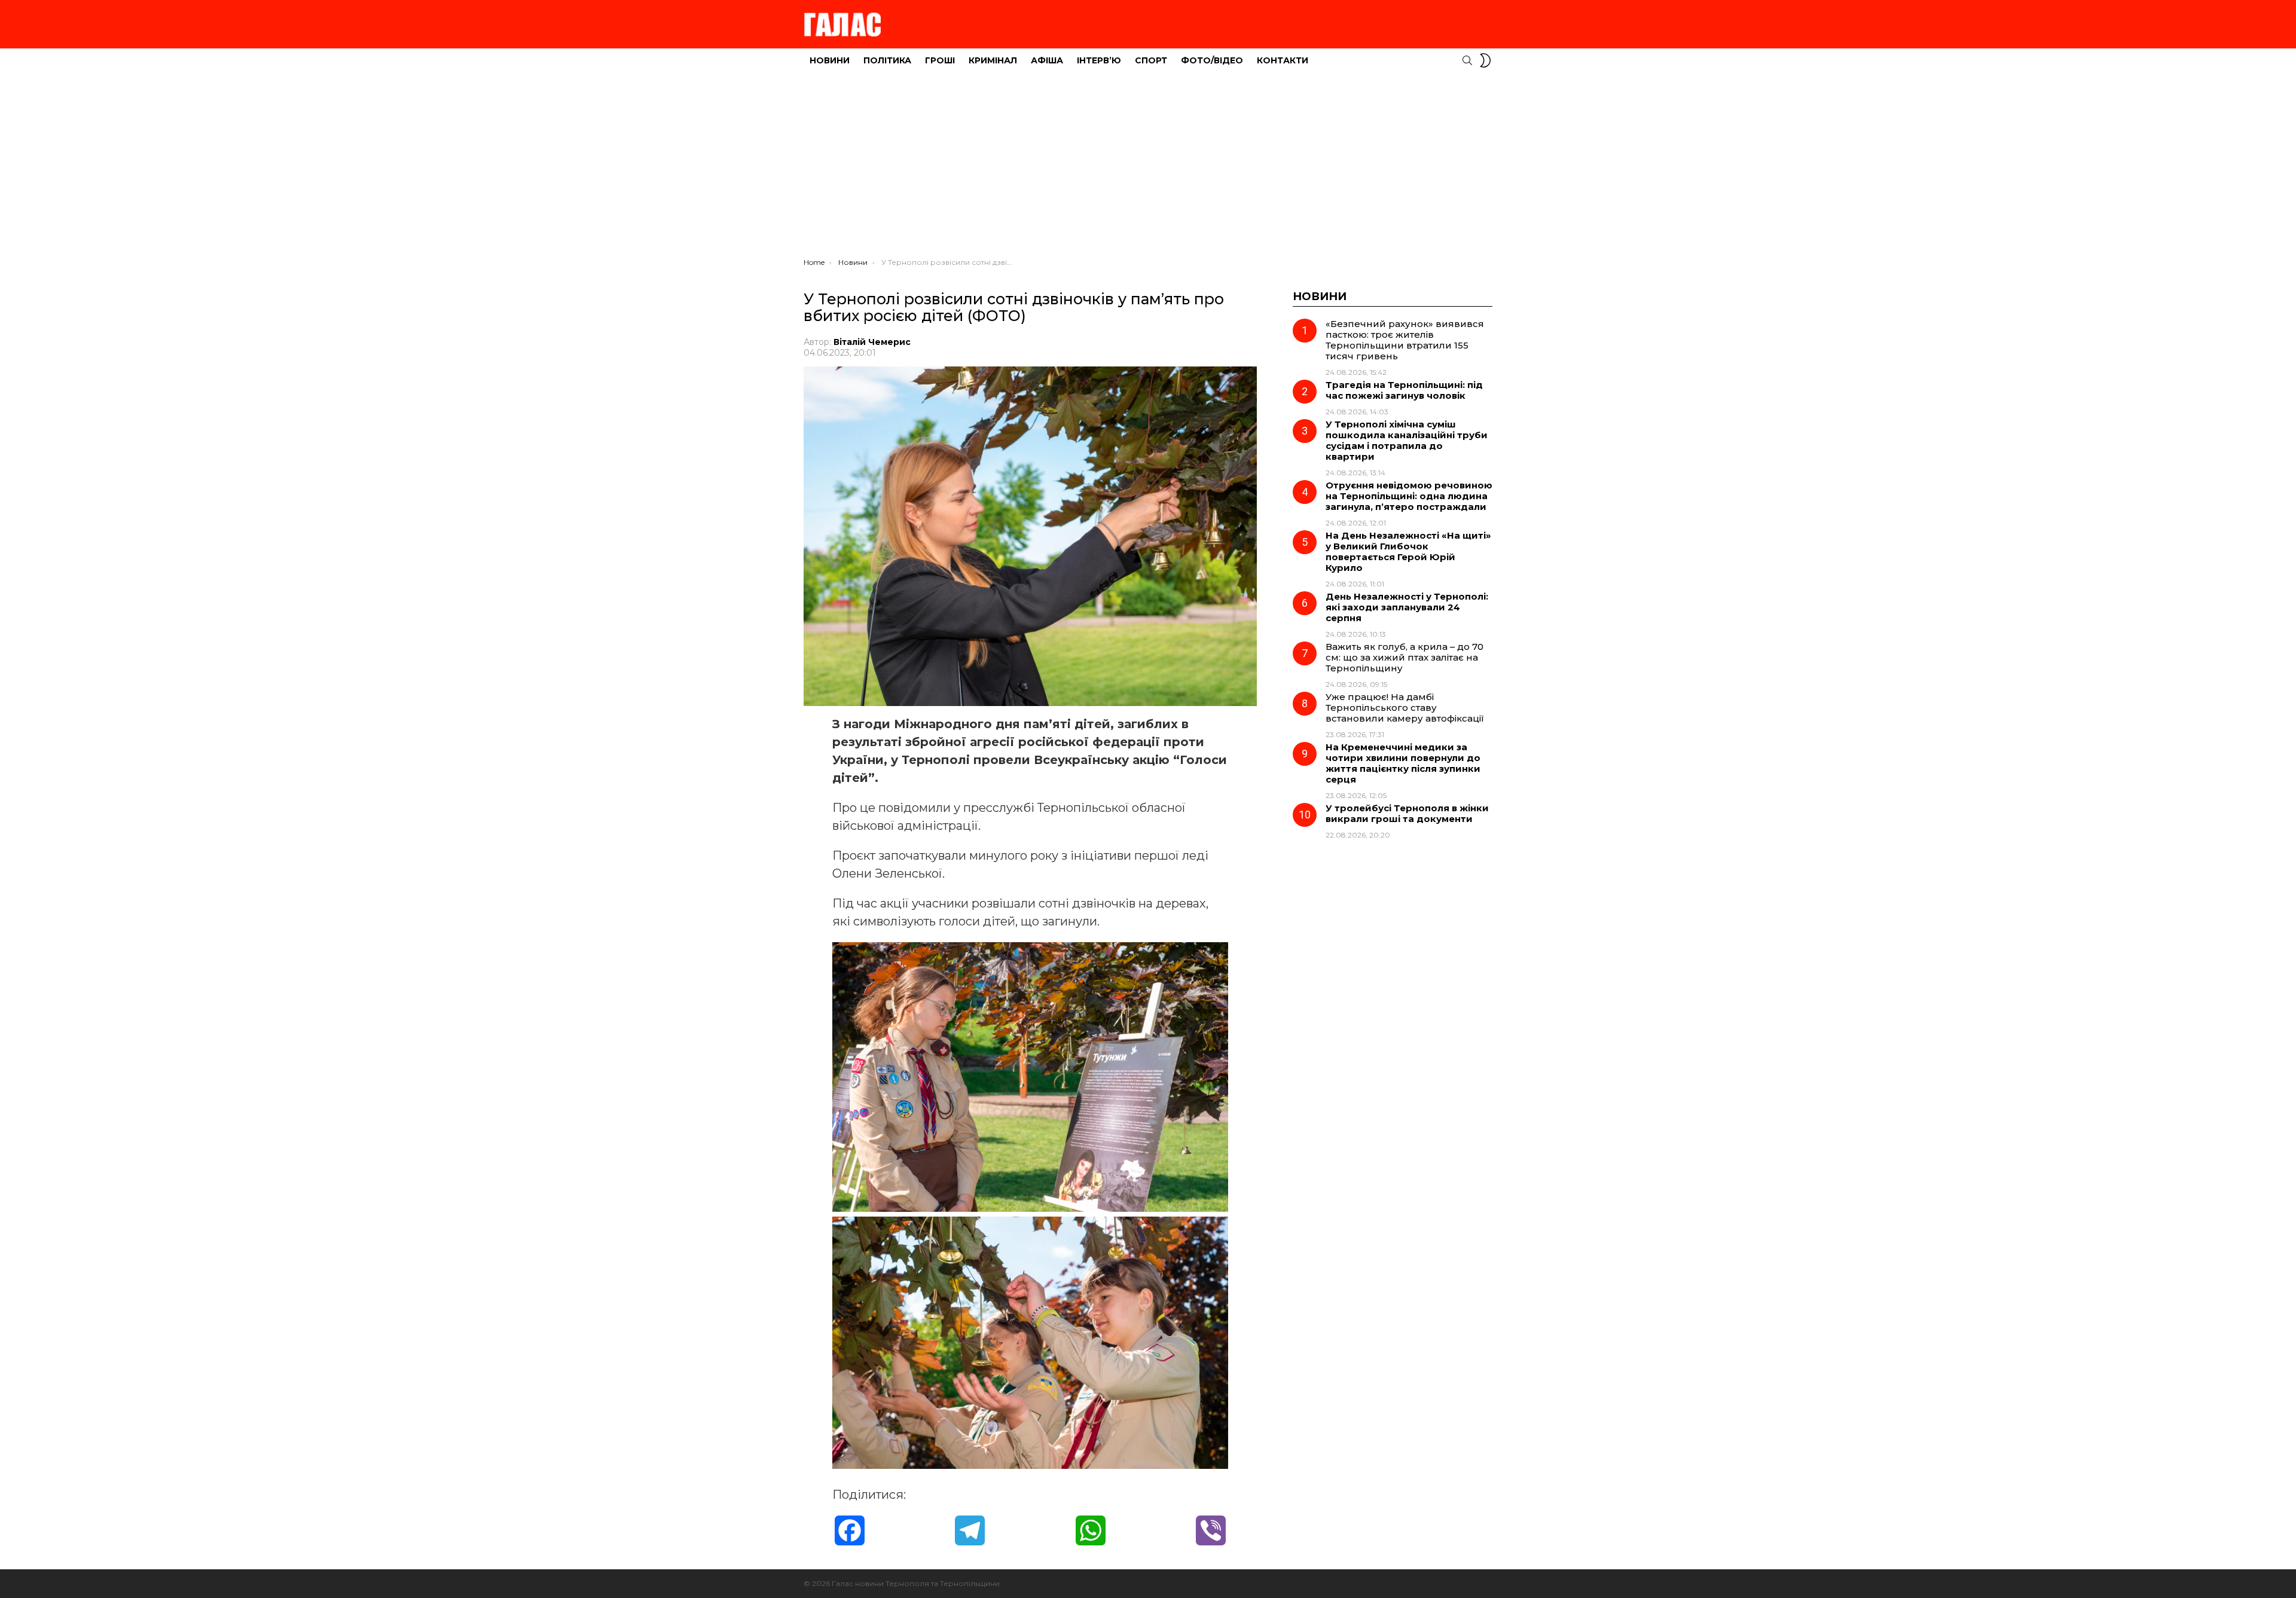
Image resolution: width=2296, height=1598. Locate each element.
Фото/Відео (1212, 60)
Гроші (940, 60)
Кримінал (993, 60)
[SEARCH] (1467, 60)
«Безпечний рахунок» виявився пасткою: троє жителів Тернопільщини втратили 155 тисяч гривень (1405, 340)
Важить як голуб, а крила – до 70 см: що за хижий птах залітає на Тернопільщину (1405, 657)
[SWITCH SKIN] (1485, 60)
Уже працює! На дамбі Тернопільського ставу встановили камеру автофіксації (1405, 708)
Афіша (1047, 60)
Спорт (1151, 60)
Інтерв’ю (1099, 60)
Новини (830, 60)
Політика (887, 60)
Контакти (1283, 60)
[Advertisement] (1148, 168)
